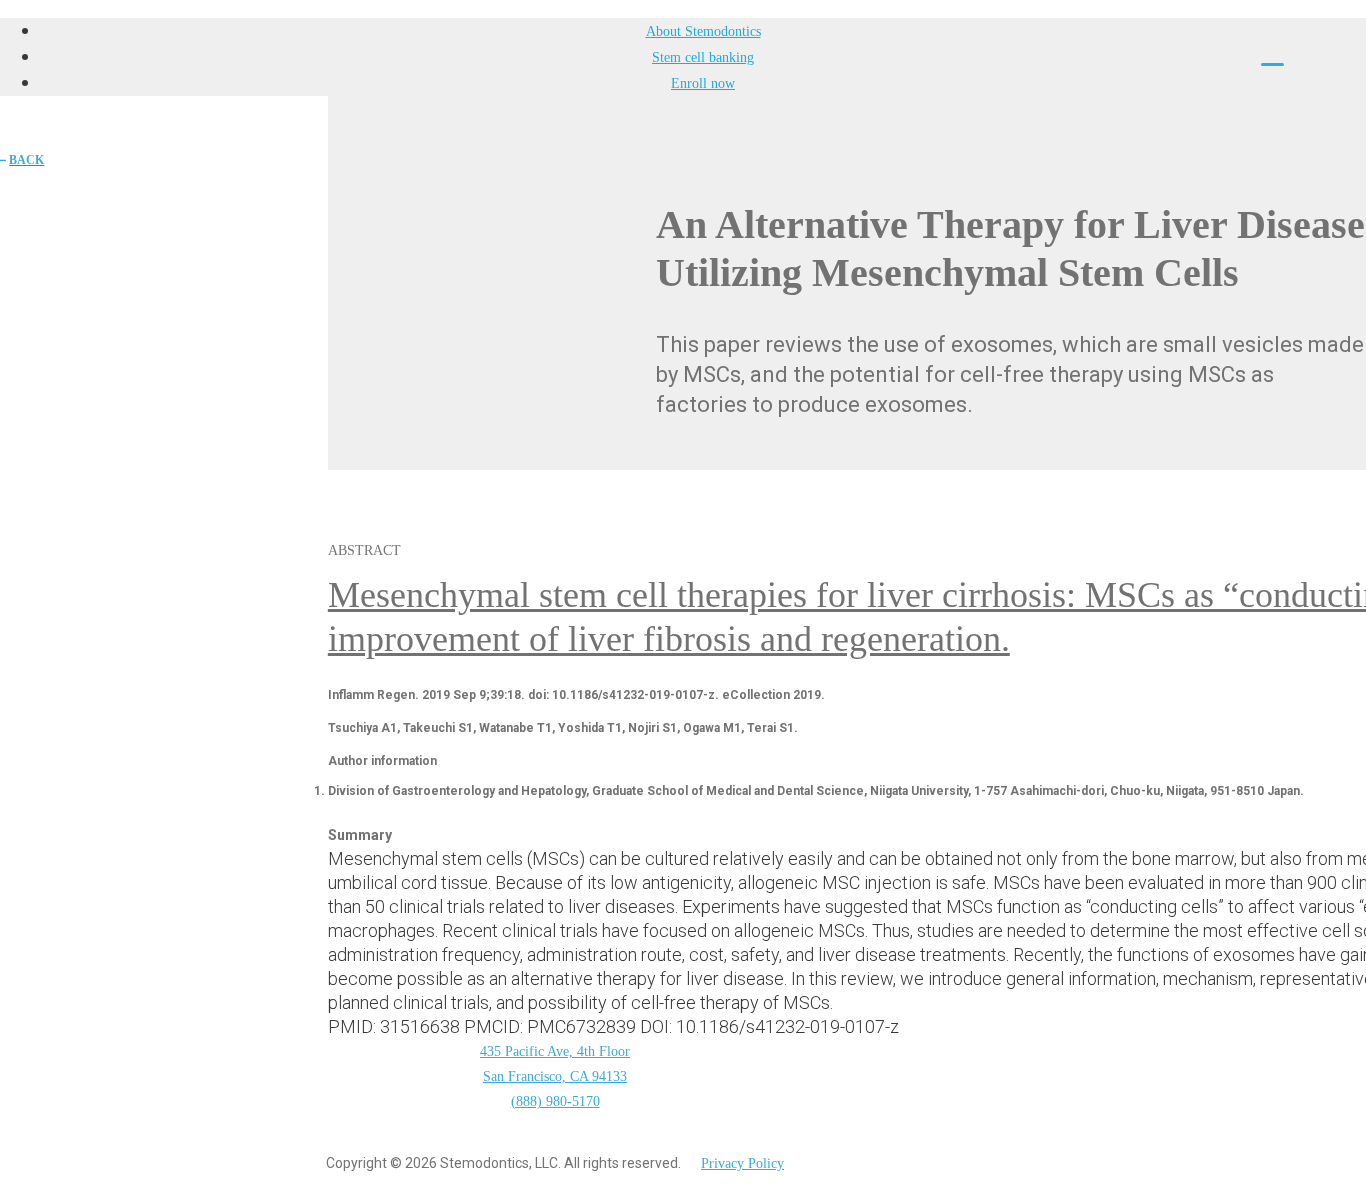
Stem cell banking (703, 57)
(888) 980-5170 (555, 1101)
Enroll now (703, 83)
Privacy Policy (742, 1163)
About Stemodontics (703, 31)
